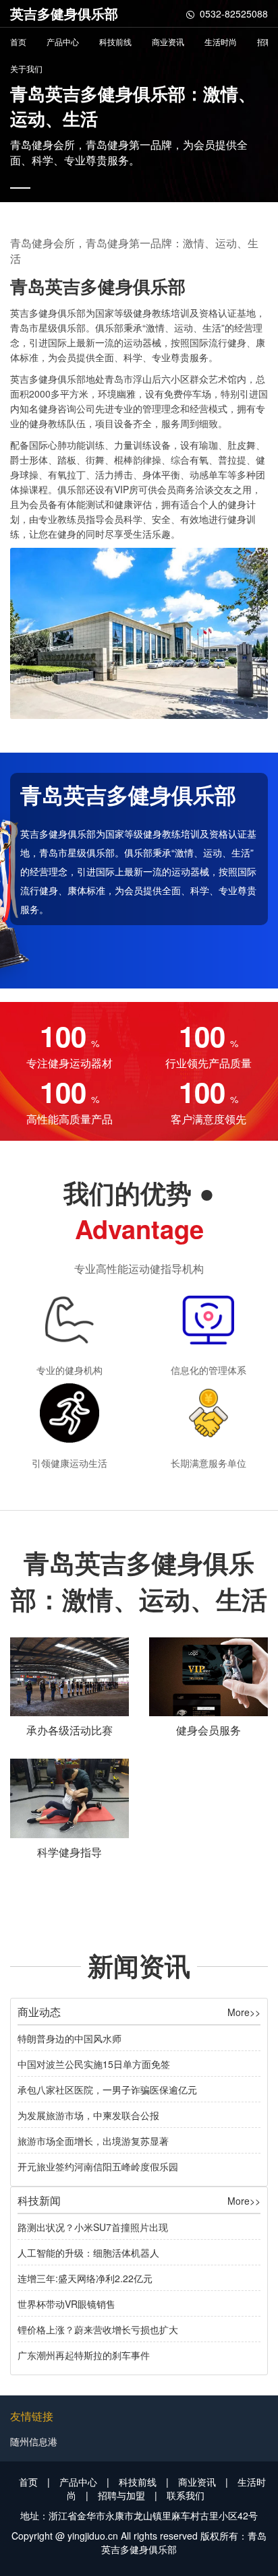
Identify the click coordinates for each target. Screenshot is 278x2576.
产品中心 (63, 41)
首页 (18, 41)
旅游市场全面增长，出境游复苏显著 (93, 2141)
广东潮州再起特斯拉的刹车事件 (84, 2355)
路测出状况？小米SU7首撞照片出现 (93, 2227)
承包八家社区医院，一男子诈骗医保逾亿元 (107, 2090)
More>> (244, 2012)
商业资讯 (168, 41)
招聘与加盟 (121, 2495)
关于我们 (26, 68)
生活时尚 (221, 41)
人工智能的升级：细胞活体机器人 (88, 2253)
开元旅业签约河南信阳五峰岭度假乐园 (98, 2166)
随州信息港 (34, 2441)
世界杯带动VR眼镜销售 (66, 2304)
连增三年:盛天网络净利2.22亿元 (85, 2278)
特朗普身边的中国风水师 (69, 2038)
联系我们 (186, 2495)
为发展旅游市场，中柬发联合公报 (88, 2115)
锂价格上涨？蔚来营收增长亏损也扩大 (98, 2329)
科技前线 (115, 41)
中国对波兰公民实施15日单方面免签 (94, 2064)
